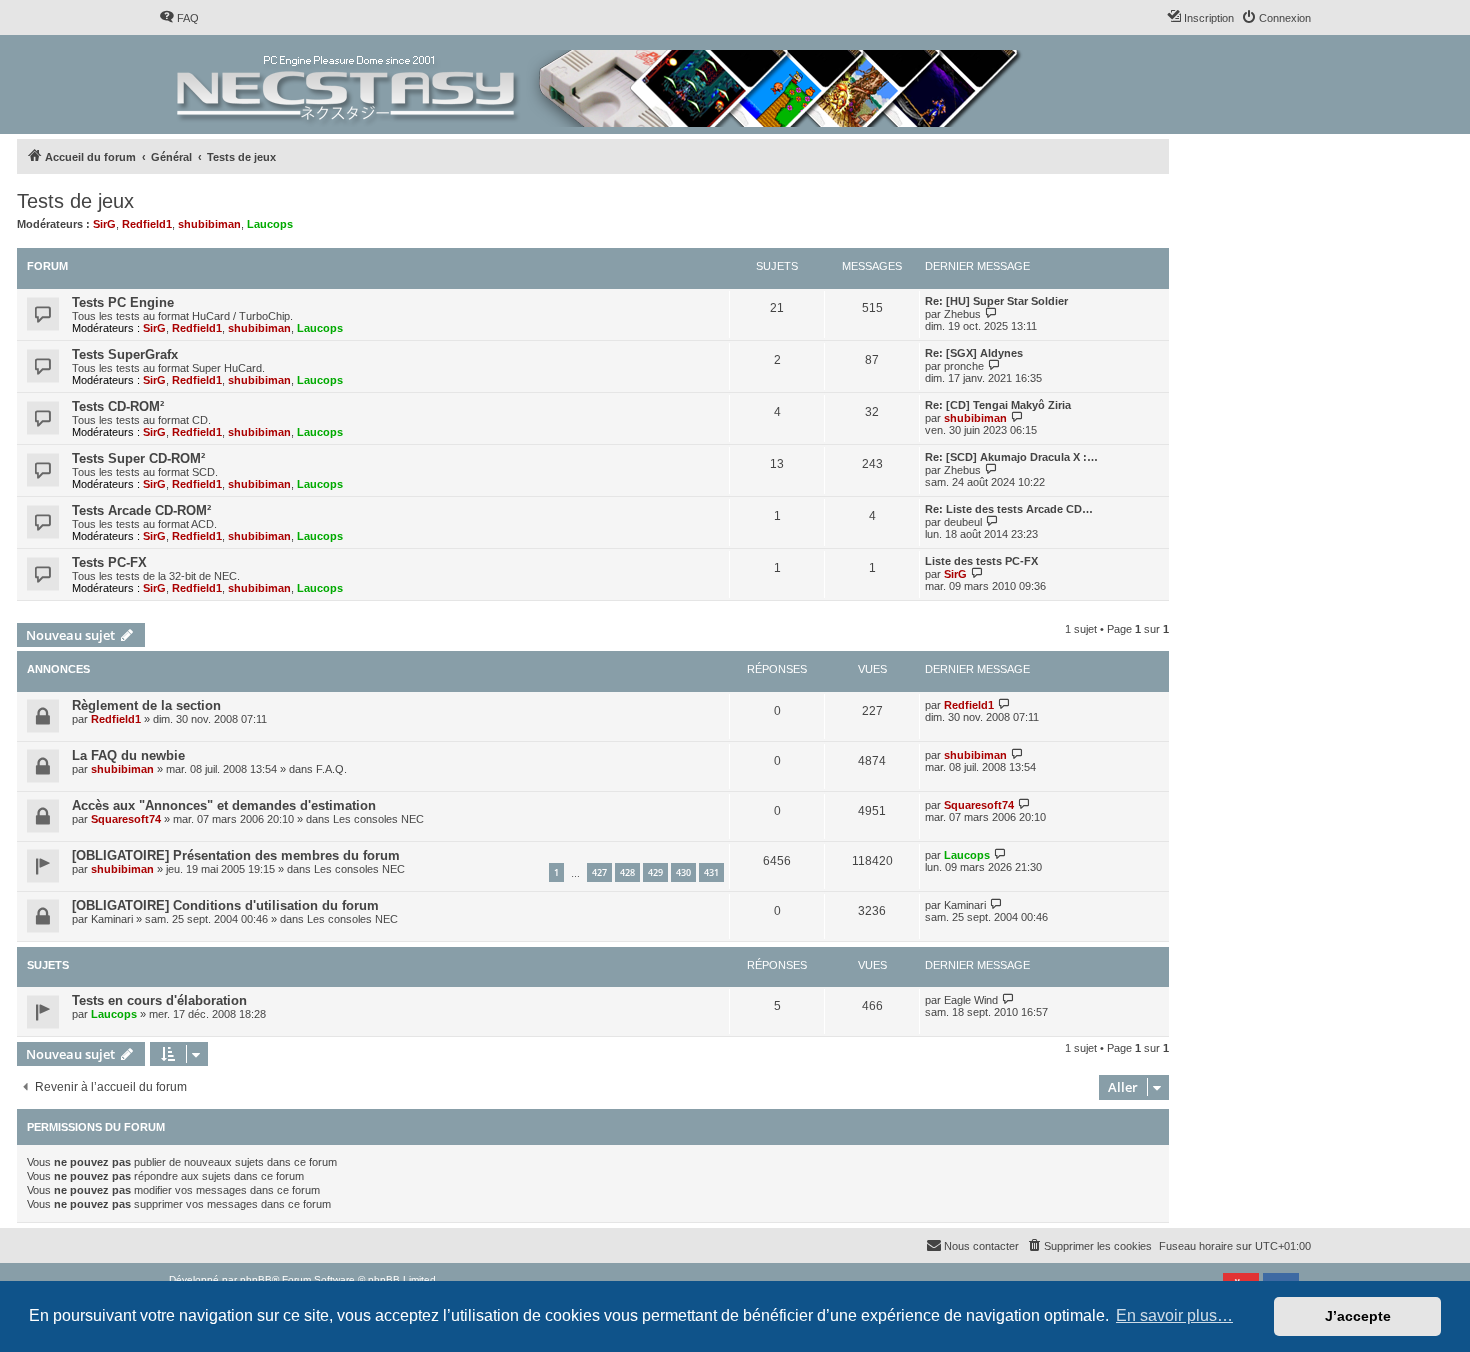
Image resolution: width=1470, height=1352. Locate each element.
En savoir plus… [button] (1174, 1315)
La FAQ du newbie (128, 755)
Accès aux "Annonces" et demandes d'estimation (224, 805)
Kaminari (112, 919)
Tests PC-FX (109, 562)
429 (655, 872)
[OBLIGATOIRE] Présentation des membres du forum (236, 855)
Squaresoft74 (126, 819)
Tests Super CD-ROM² (138, 458)
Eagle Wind (971, 1000)
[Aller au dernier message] (1004, 704)
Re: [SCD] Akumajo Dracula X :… (1011, 457)
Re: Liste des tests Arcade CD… (1009, 509)
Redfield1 (147, 224)
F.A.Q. (331, 769)
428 (627, 872)
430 (683, 872)
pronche (964, 366)
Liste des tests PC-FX (981, 561)
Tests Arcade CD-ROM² (141, 510)
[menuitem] (179, 18)
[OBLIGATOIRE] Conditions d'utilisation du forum (225, 905)
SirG (104, 224)
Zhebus (962, 314)
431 (711, 872)
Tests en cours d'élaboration (159, 1000)
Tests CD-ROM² (118, 406)
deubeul (963, 522)
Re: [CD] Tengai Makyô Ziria (998, 405)
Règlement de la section (146, 705)
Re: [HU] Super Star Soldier (996, 301)
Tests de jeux (75, 201)
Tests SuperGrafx (125, 354)
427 (599, 872)
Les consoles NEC (378, 819)
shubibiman (209, 224)
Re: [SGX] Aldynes (974, 353)
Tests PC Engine (123, 302)
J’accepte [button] (1358, 1316)
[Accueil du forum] (600, 84)
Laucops (270, 224)
